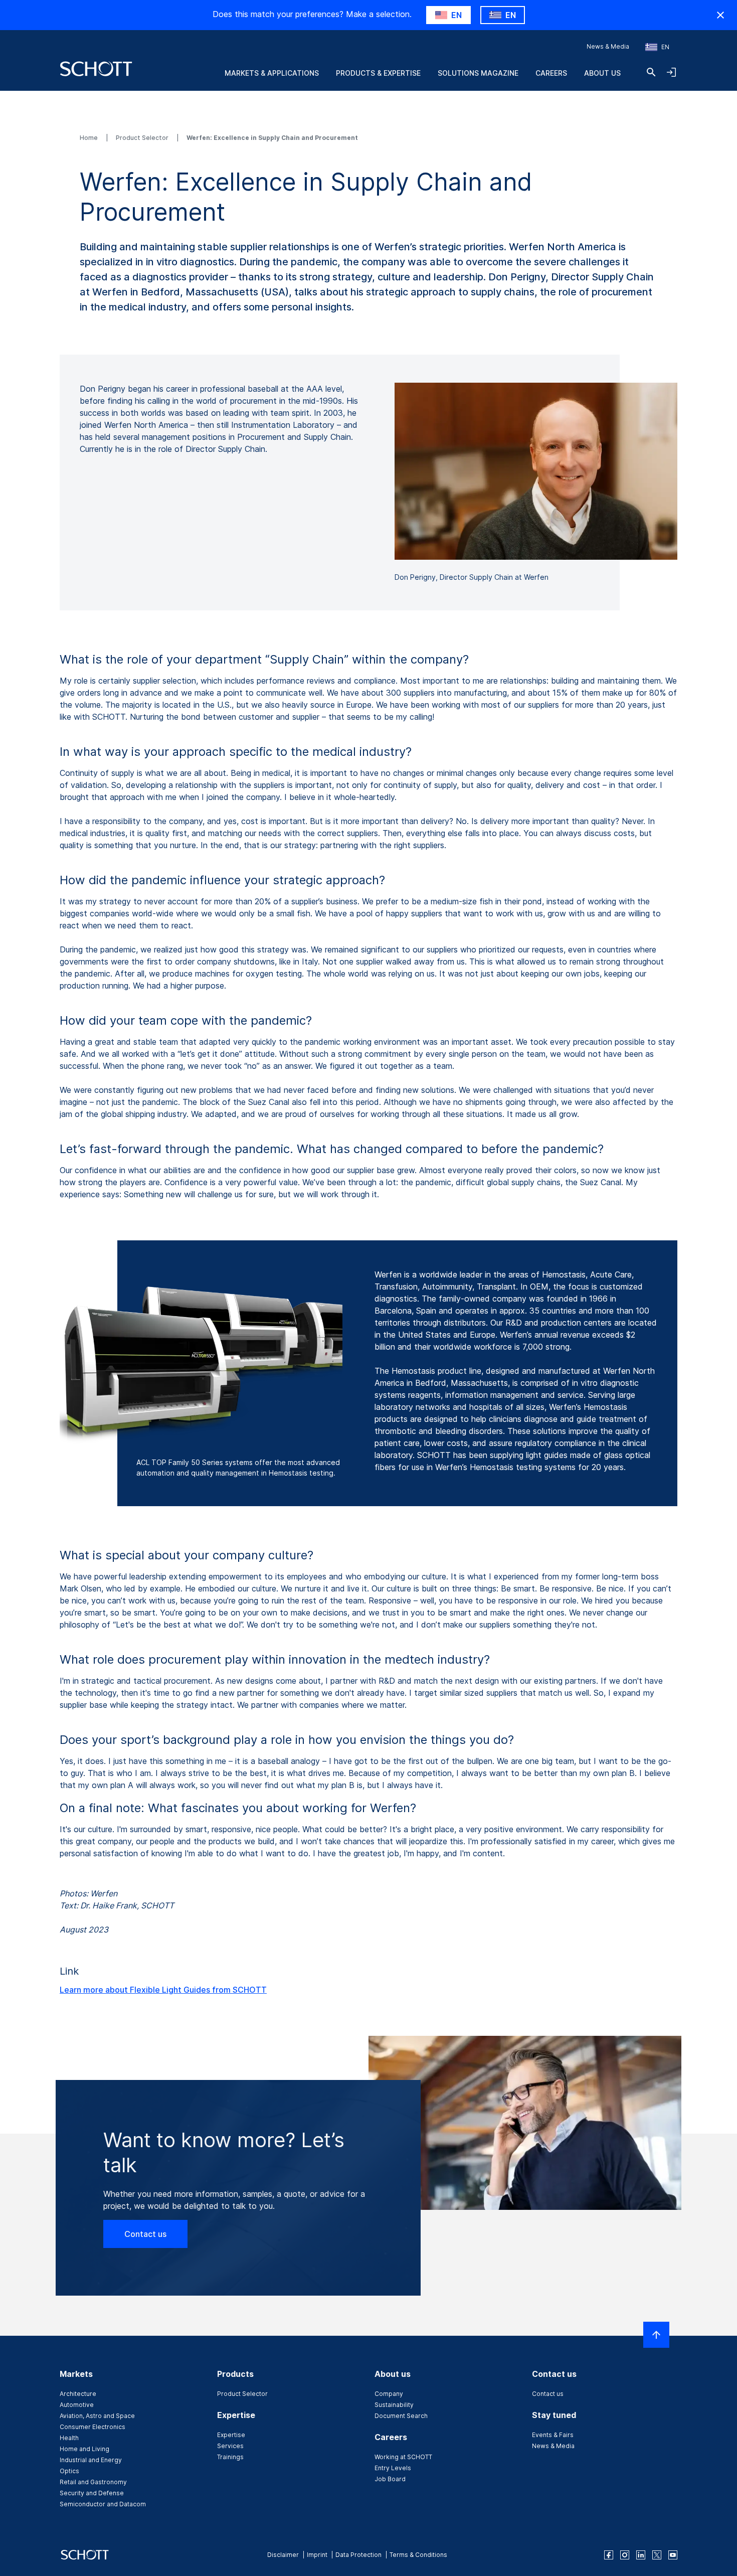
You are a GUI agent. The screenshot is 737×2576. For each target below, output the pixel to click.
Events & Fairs (553, 2435)
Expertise (231, 2435)
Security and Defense (92, 2493)
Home (89, 138)
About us (602, 73)
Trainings (230, 2457)
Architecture (78, 2394)
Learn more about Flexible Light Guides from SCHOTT (163, 1990)
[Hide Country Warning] (720, 15)
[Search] (651, 72)
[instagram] (625, 2555)
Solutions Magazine (478, 73)
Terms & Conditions (418, 2555)
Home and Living (84, 2449)
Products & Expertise (378, 73)
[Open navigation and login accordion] (671, 72)
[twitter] (657, 2555)
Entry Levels (393, 2468)
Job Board (390, 2479)
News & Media (608, 46)
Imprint (317, 2555)
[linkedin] (641, 2555)
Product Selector (143, 138)
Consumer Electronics (93, 2427)
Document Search (401, 2416)
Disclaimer (283, 2555)
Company (389, 2394)
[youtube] (673, 2555)
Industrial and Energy (91, 2460)
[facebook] (609, 2555)
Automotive (77, 2405)
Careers (551, 73)
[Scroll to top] (656, 2335)
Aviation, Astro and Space (97, 2416)
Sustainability (394, 2405)
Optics (69, 2471)
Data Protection (358, 2555)
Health (69, 2438)
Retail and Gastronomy (93, 2482)
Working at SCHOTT (403, 2457)
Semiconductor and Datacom (103, 2504)
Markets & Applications (272, 73)
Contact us (145, 2234)
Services (230, 2446)
